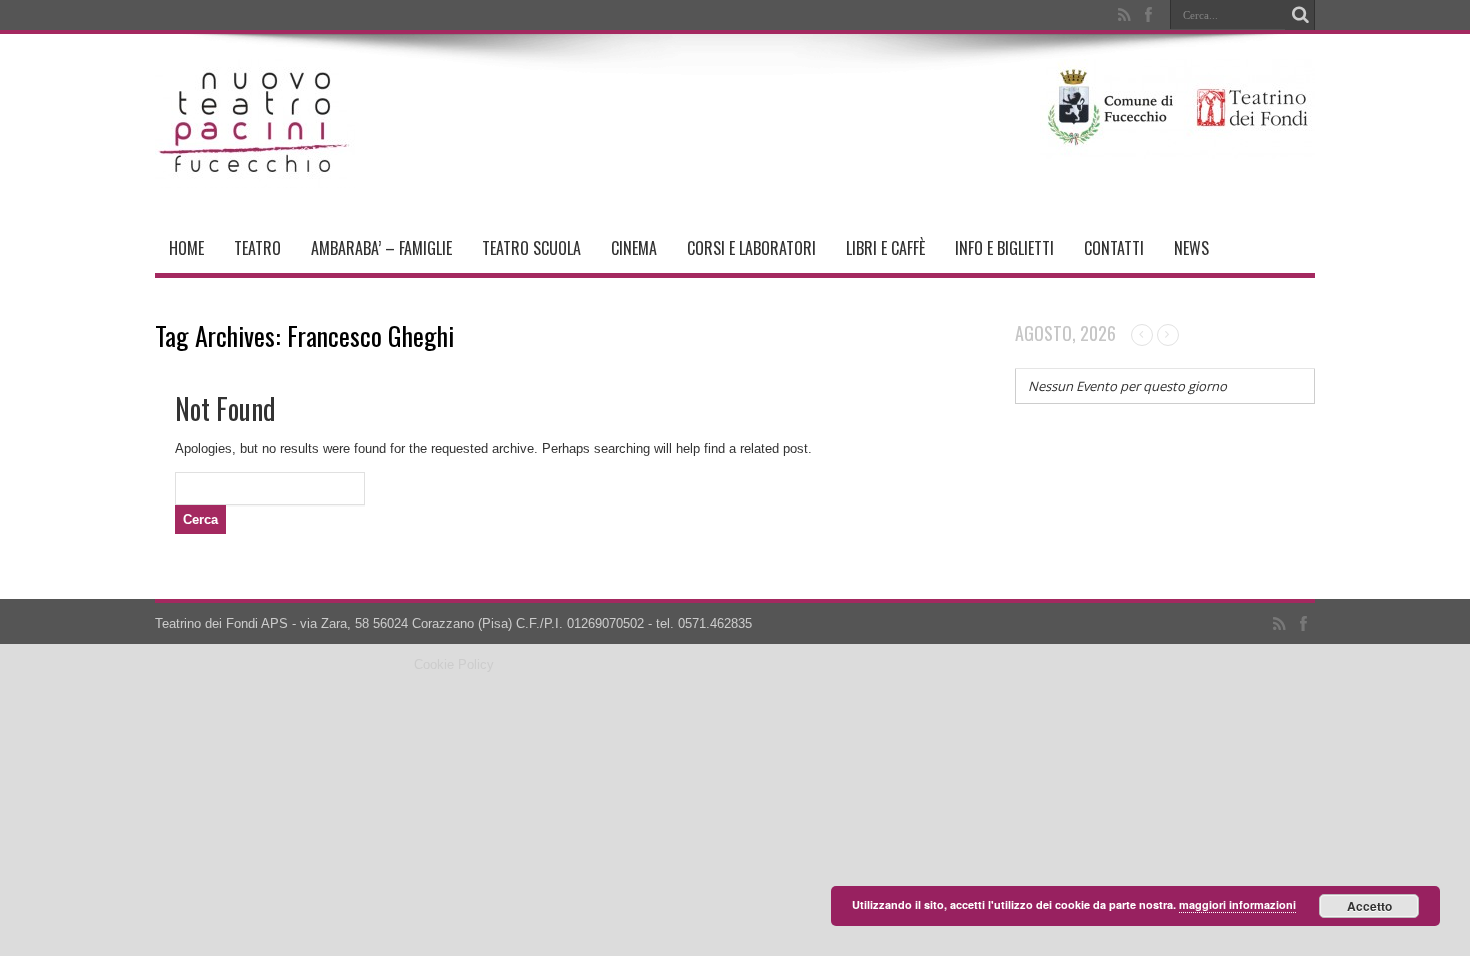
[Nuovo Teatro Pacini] (255, 173)
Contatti (1114, 248)
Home (186, 248)
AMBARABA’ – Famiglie (381, 248)
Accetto (1369, 906)
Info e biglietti (1004, 248)
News (1191, 248)
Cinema (634, 248)
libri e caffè (885, 248)
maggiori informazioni (1237, 904)
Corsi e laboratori (751, 248)
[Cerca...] (1300, 15)
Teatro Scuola (531, 248)
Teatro (257, 248)
